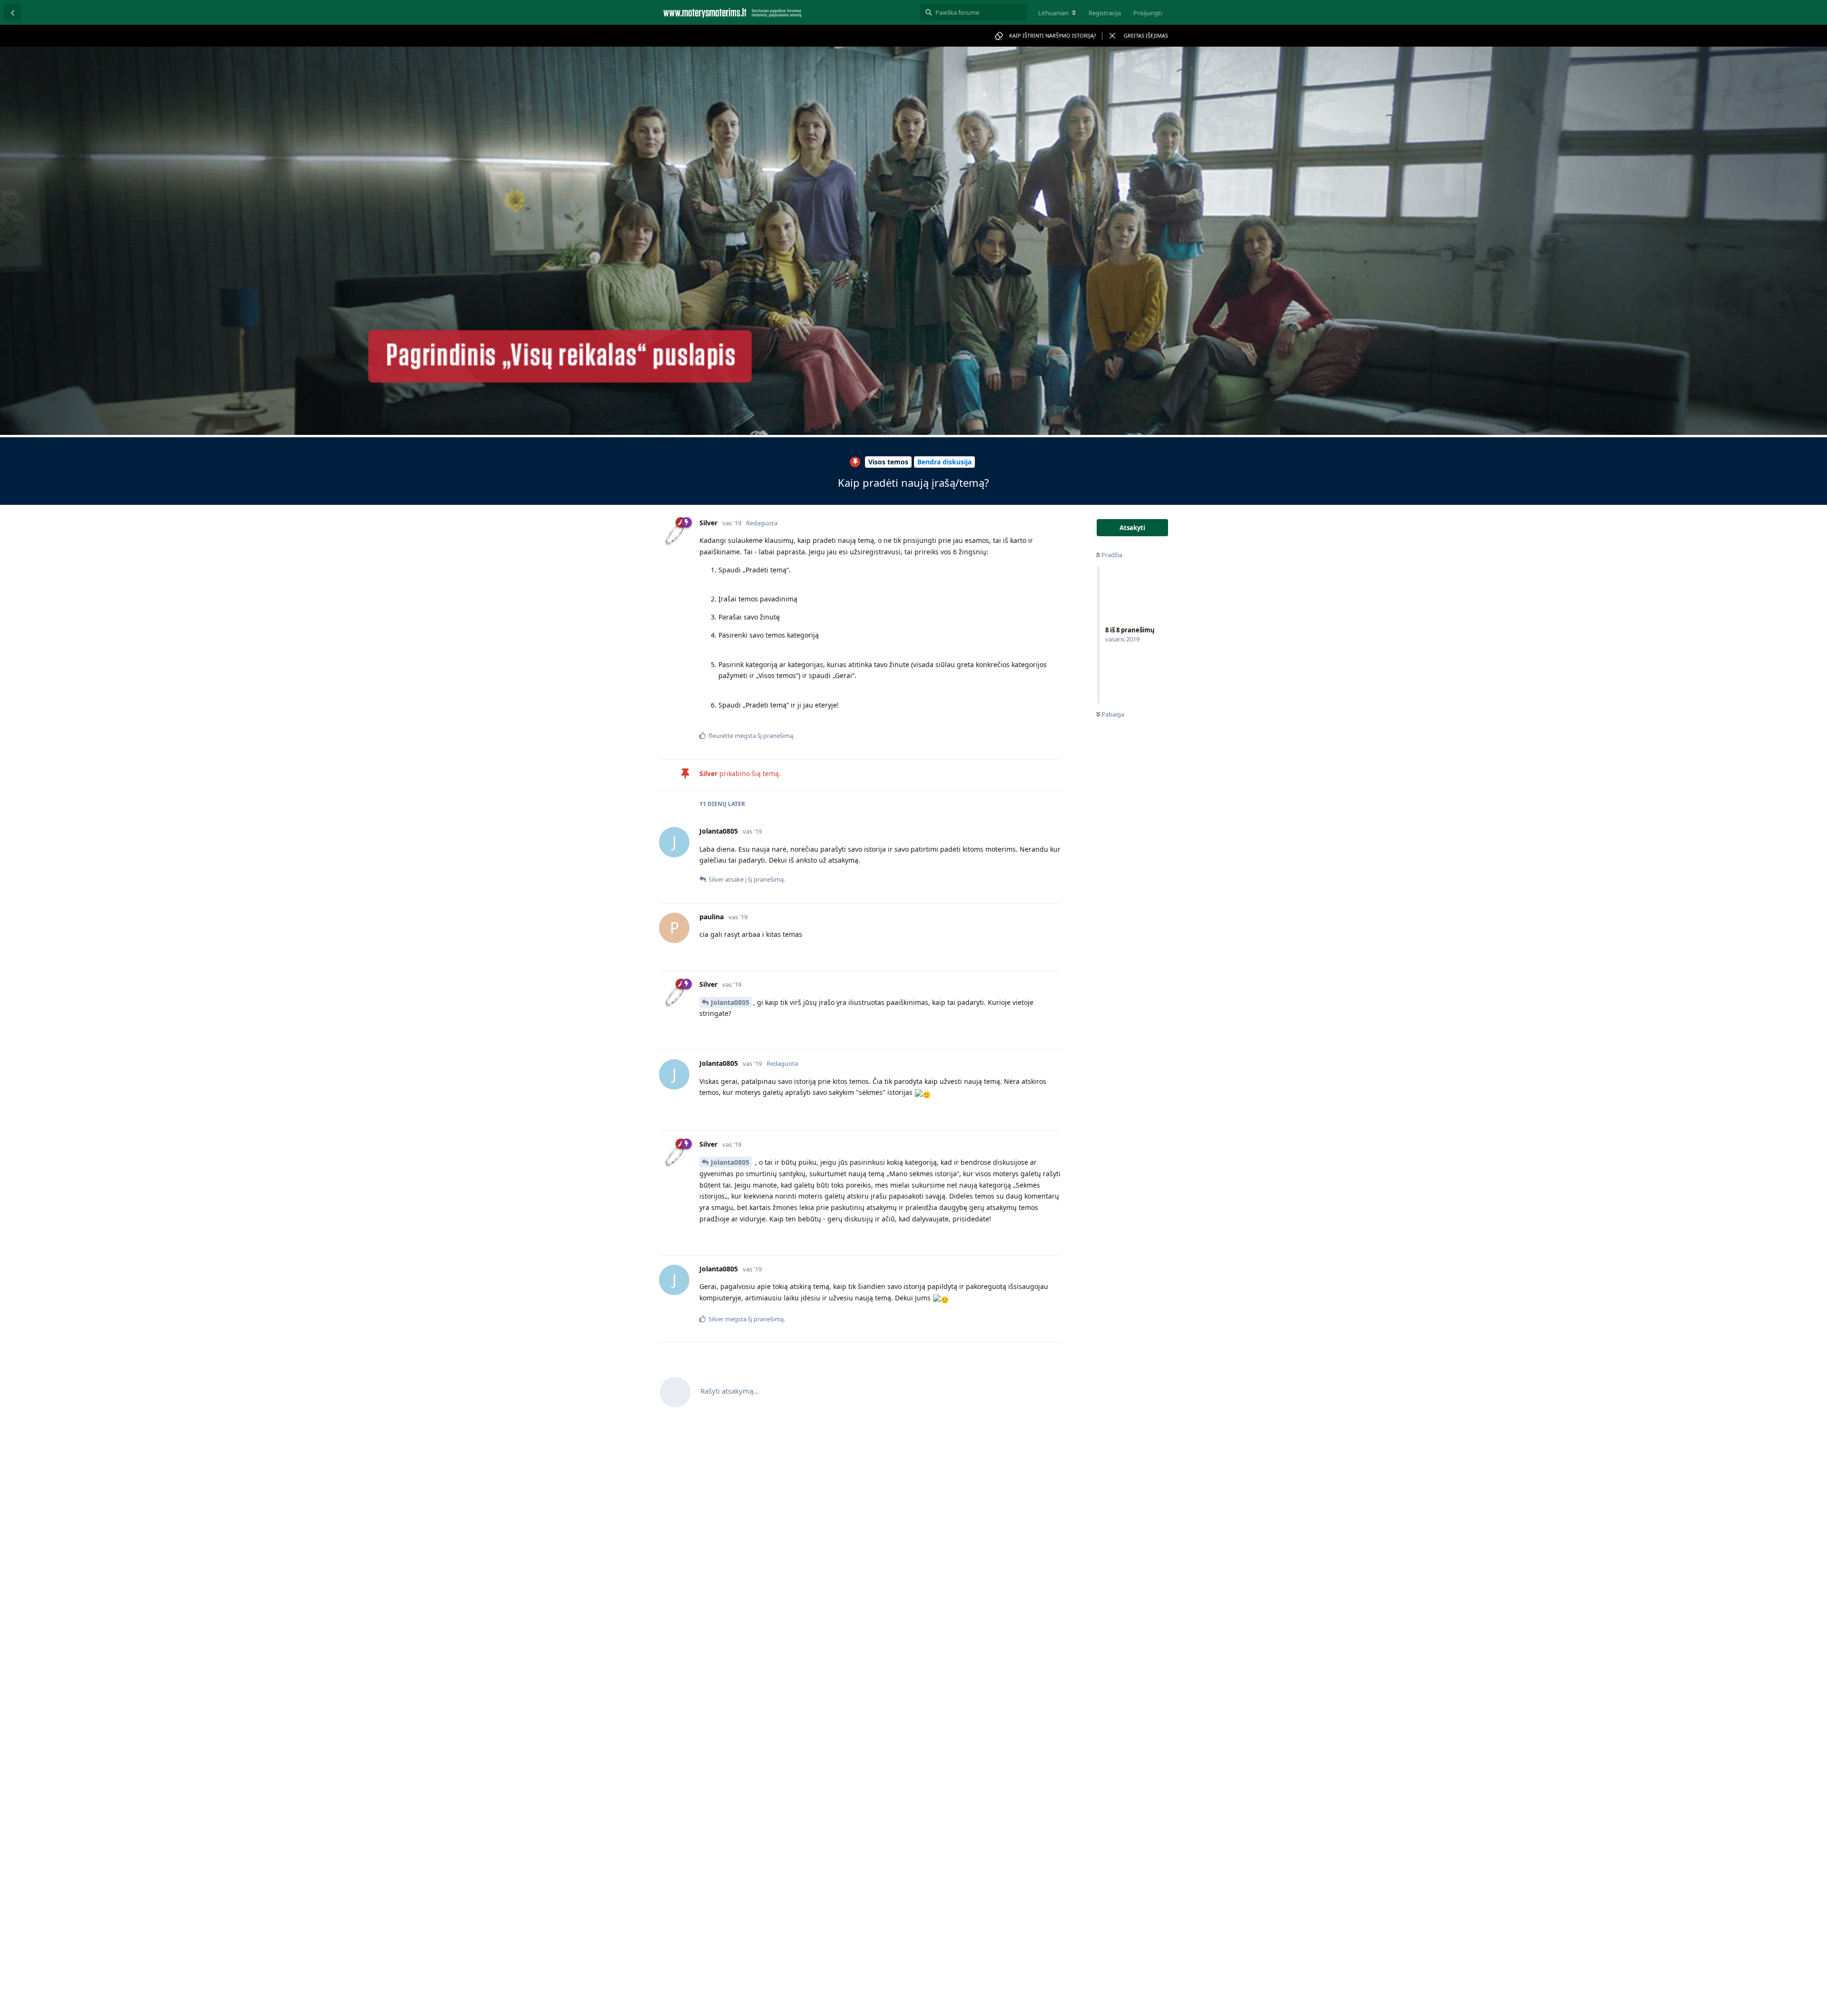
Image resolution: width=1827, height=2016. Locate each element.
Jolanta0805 (730, 1002)
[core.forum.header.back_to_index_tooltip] (12, 12)
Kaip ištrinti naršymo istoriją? (1053, 35)
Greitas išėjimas (1146, 35)
